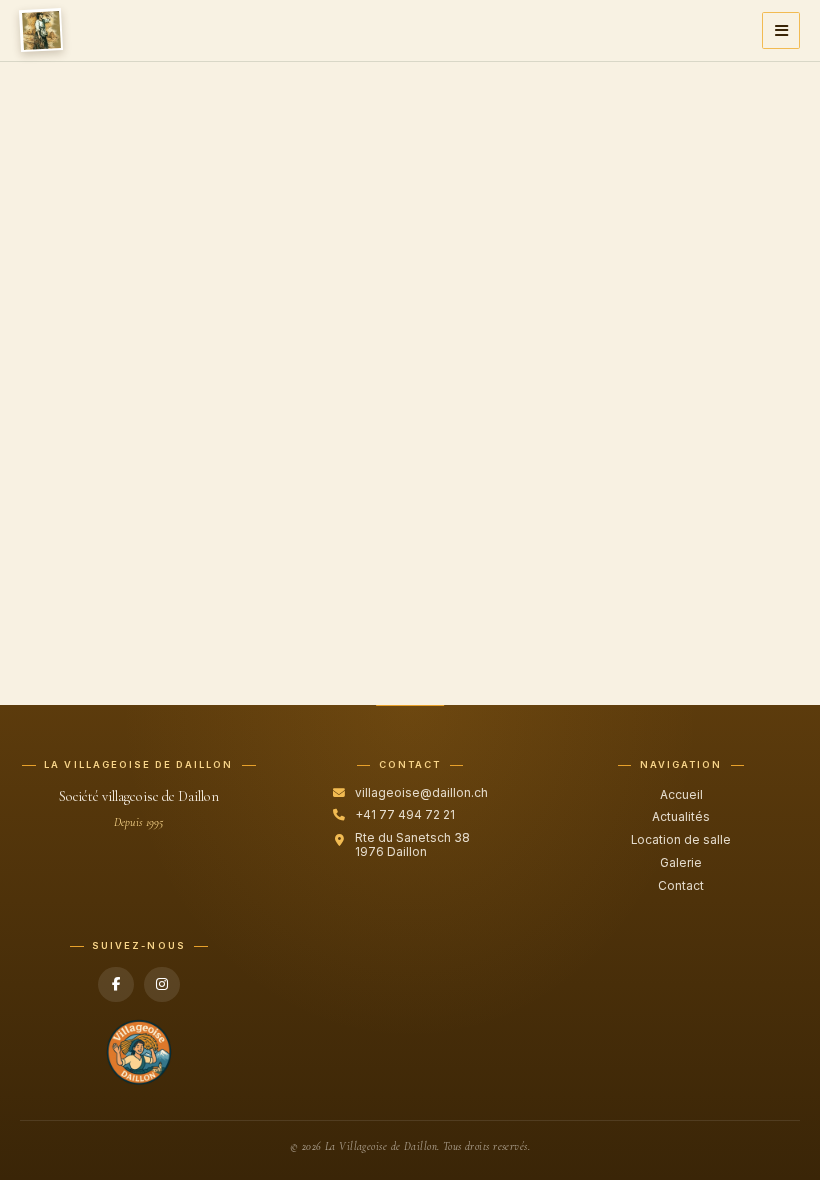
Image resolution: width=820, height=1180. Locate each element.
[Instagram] (162, 985)
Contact (681, 886)
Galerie (681, 863)
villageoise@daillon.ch (421, 793)
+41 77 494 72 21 (405, 815)
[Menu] (780, 30)
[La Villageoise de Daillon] (41, 30)
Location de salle (681, 840)
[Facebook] (116, 985)
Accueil (681, 795)
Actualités (681, 817)
